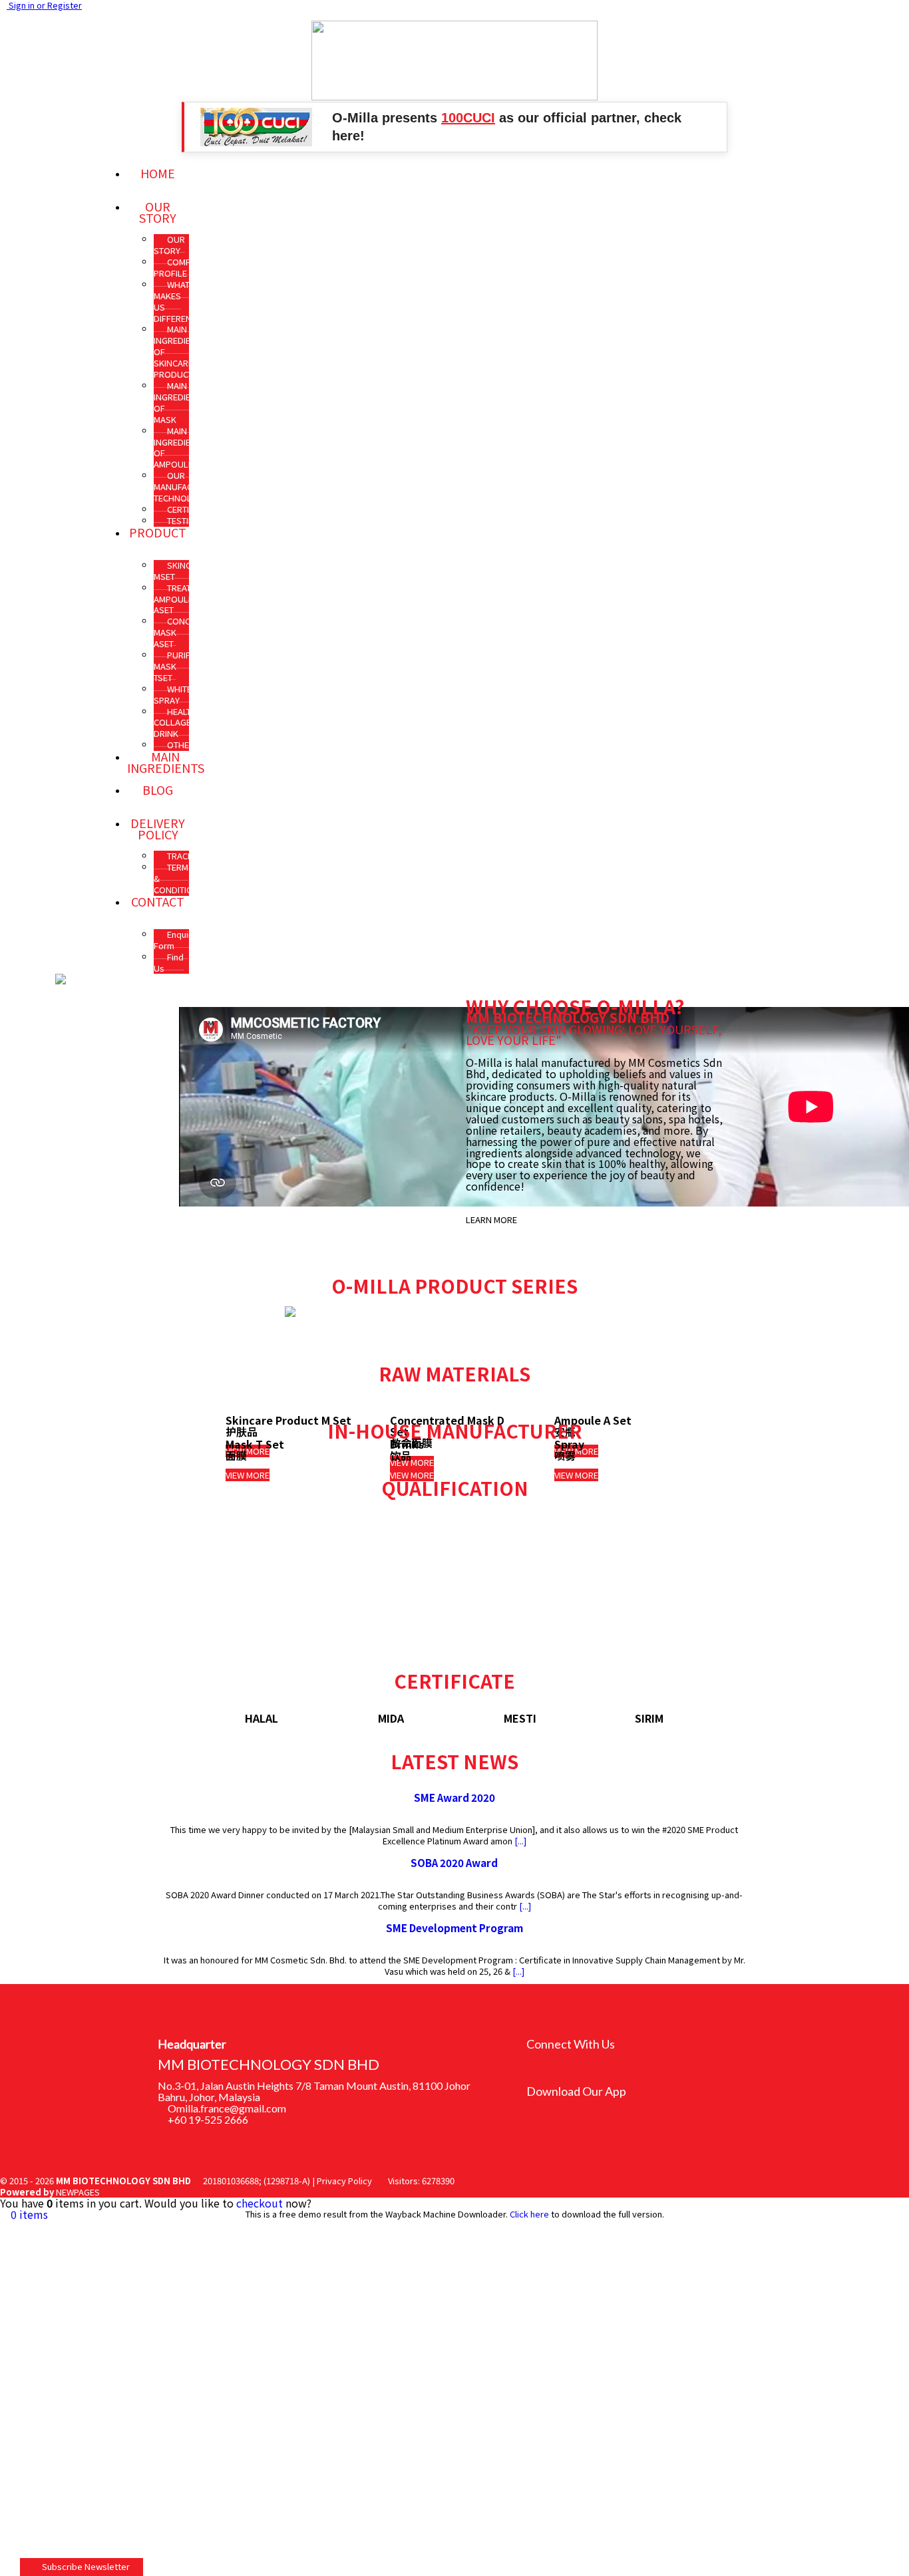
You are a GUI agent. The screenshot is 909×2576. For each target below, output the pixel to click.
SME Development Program (454, 1928)
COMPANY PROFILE (180, 267)
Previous (194, 1713)
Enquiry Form (175, 940)
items (29, 2214)
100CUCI (468, 118)
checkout (260, 2203)
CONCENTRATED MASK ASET (192, 632)
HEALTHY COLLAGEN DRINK (178, 723)
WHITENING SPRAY (183, 694)
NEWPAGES (78, 2192)
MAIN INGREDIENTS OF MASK (180, 402)
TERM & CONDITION (176, 878)
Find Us (169, 962)
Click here (529, 2214)
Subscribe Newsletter (85, 2566)
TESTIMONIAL (193, 520)
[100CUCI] (256, 127)
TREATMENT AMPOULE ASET (183, 599)
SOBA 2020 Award (454, 1862)
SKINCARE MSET (180, 571)
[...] (519, 1841)
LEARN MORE (491, 1219)
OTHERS (183, 745)
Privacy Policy (344, 2181)
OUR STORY (169, 245)
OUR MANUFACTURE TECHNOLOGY (183, 487)
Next (715, 1713)
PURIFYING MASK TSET (181, 666)
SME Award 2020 (454, 1797)
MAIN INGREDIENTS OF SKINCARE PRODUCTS (180, 352)
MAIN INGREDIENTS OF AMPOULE (180, 448)
